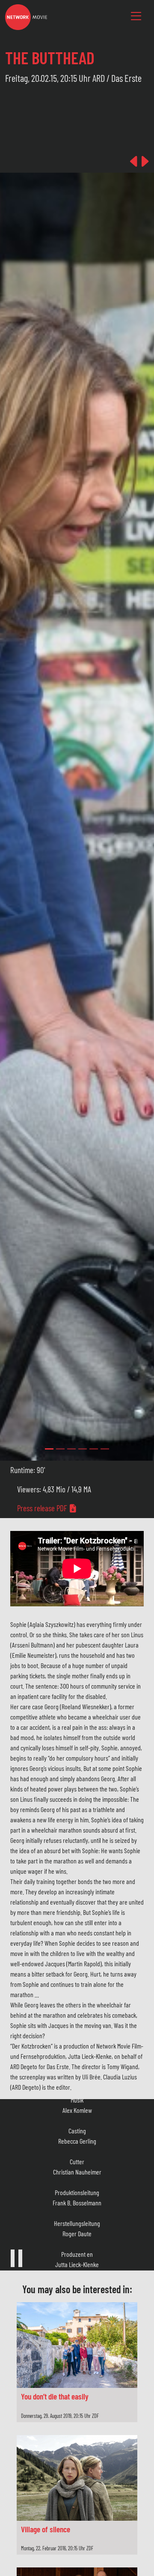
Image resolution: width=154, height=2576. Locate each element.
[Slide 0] (49, 1449)
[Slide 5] (105, 1449)
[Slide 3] (83, 1449)
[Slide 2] (71, 1449)
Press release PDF (43, 1508)
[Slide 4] (94, 1449)
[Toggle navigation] (136, 16)
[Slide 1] (60, 1449)
